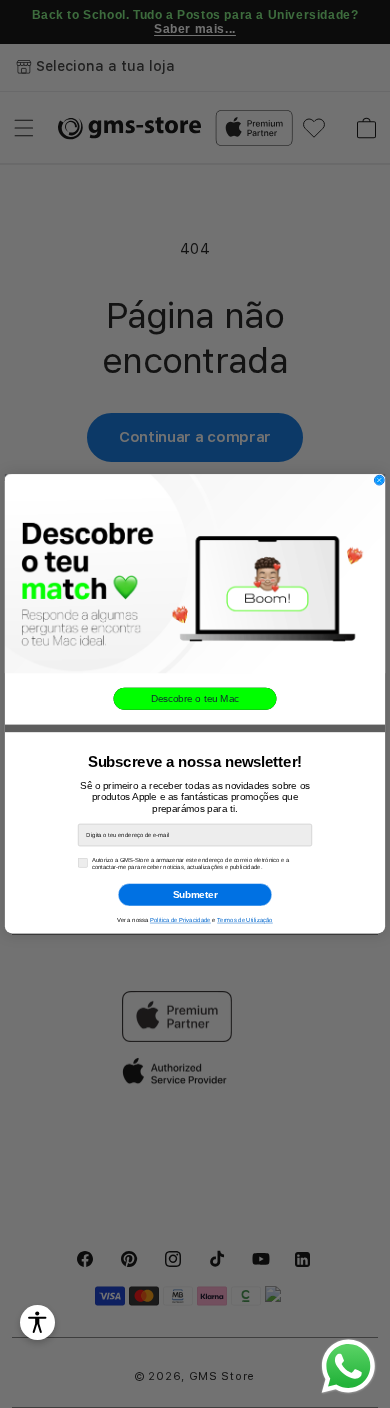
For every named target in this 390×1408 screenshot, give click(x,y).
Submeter (195, 894)
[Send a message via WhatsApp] (348, 1366)
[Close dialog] (379, 480)
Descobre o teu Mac (195, 698)
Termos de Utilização (245, 920)
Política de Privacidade (180, 920)
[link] (195, 573)
